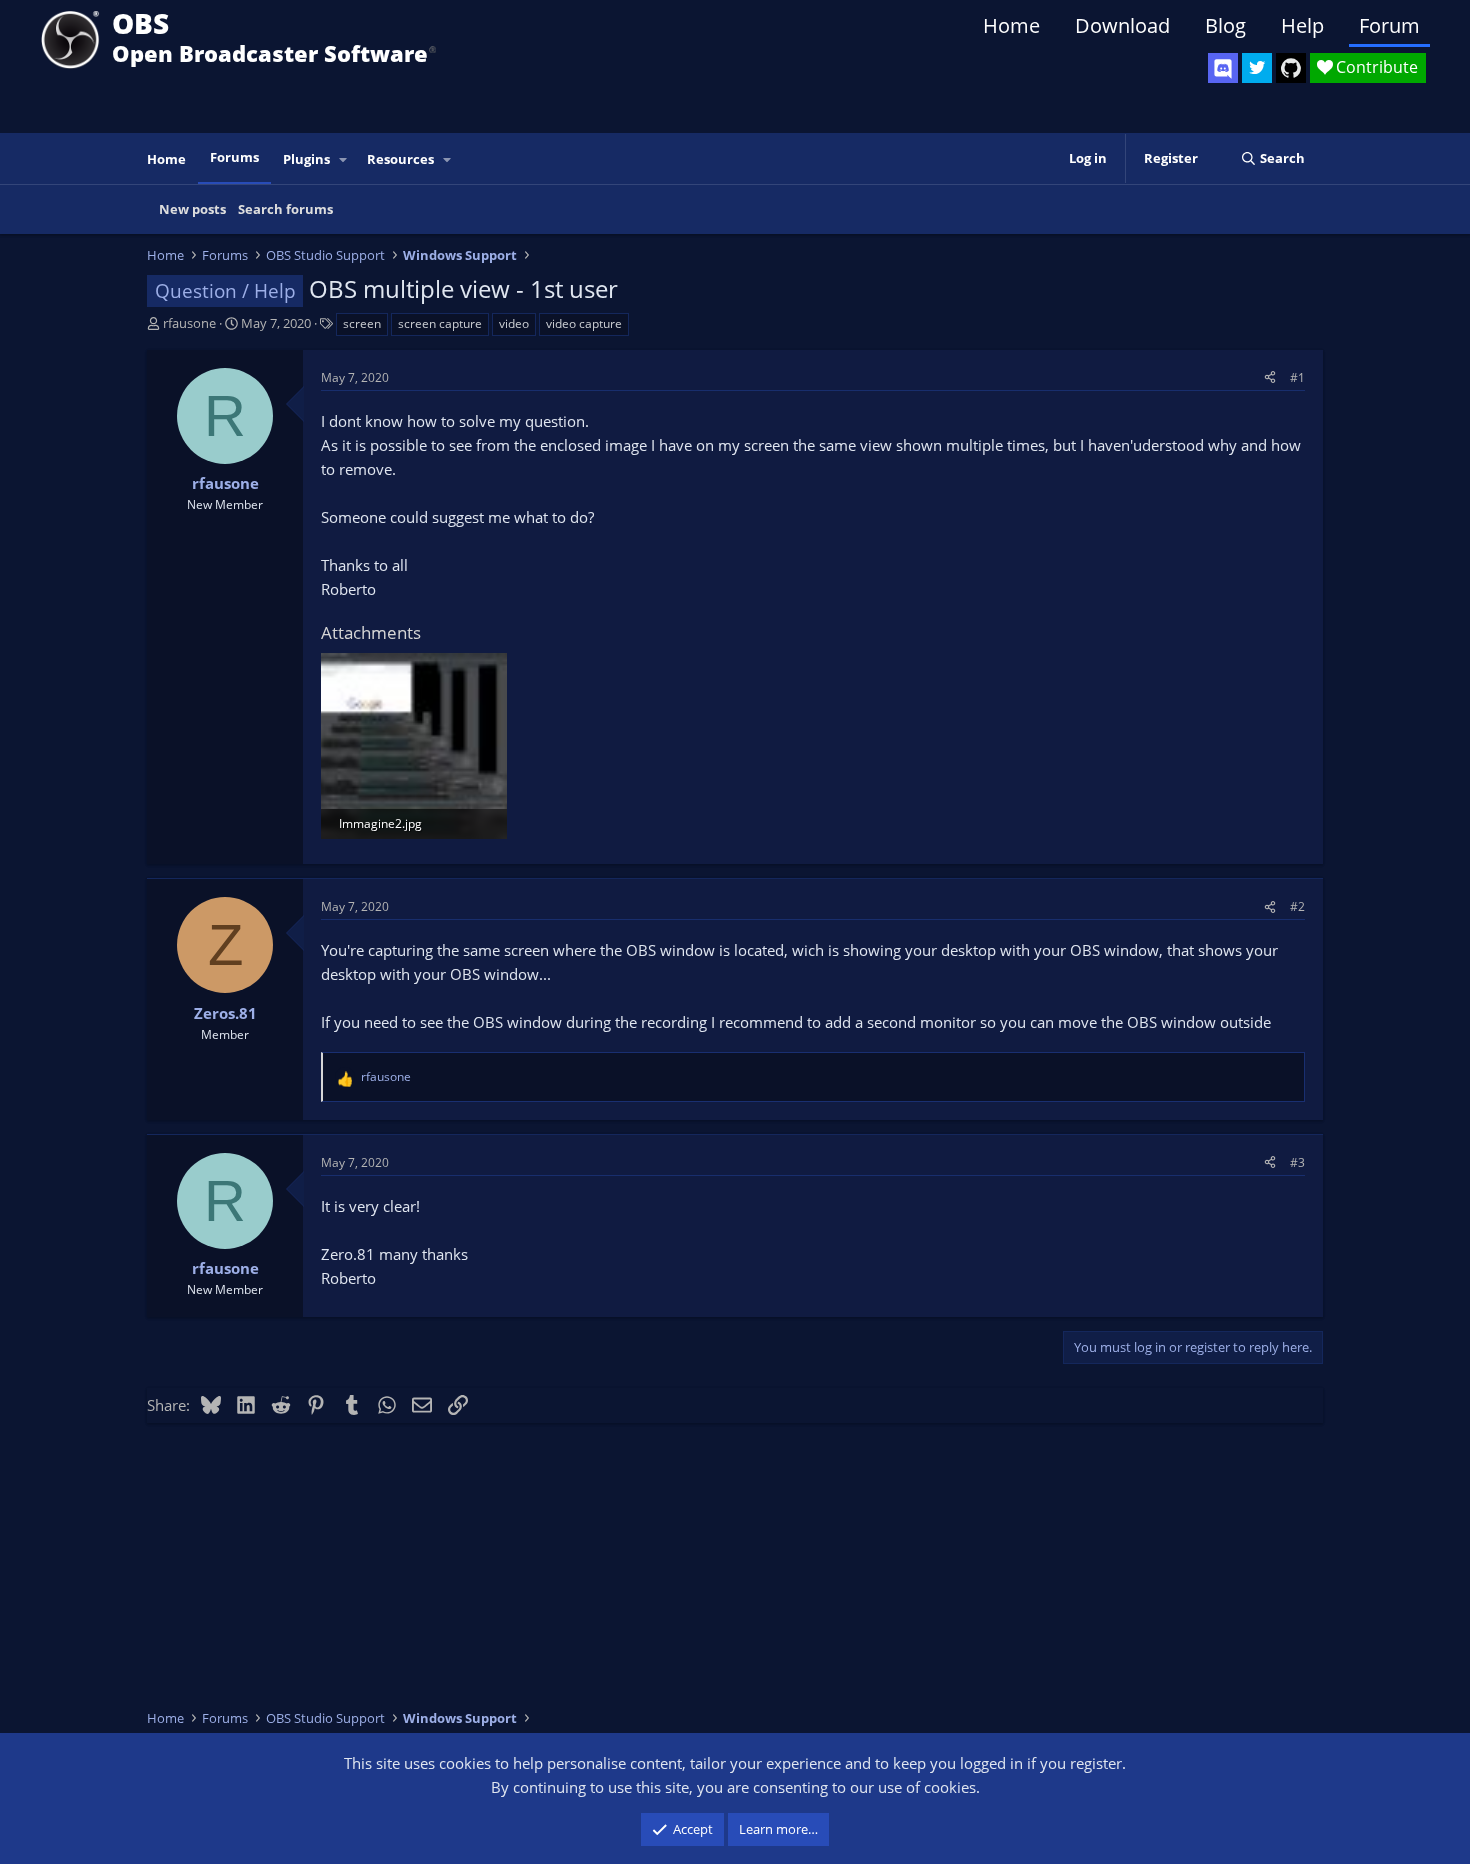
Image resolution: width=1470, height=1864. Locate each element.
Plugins (306, 159)
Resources (400, 159)
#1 (1297, 377)
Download (1122, 25)
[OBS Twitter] (1257, 68)
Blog (1225, 25)
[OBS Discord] (1223, 68)
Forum (1389, 25)
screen (362, 323)
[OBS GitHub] (1291, 68)
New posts (192, 209)
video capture (584, 323)
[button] (344, 159)
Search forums (285, 209)
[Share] (1270, 377)
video (514, 323)
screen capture (440, 323)
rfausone (189, 323)
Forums (234, 157)
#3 (1297, 1162)
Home (1011, 25)
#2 (1297, 906)
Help (1302, 25)
